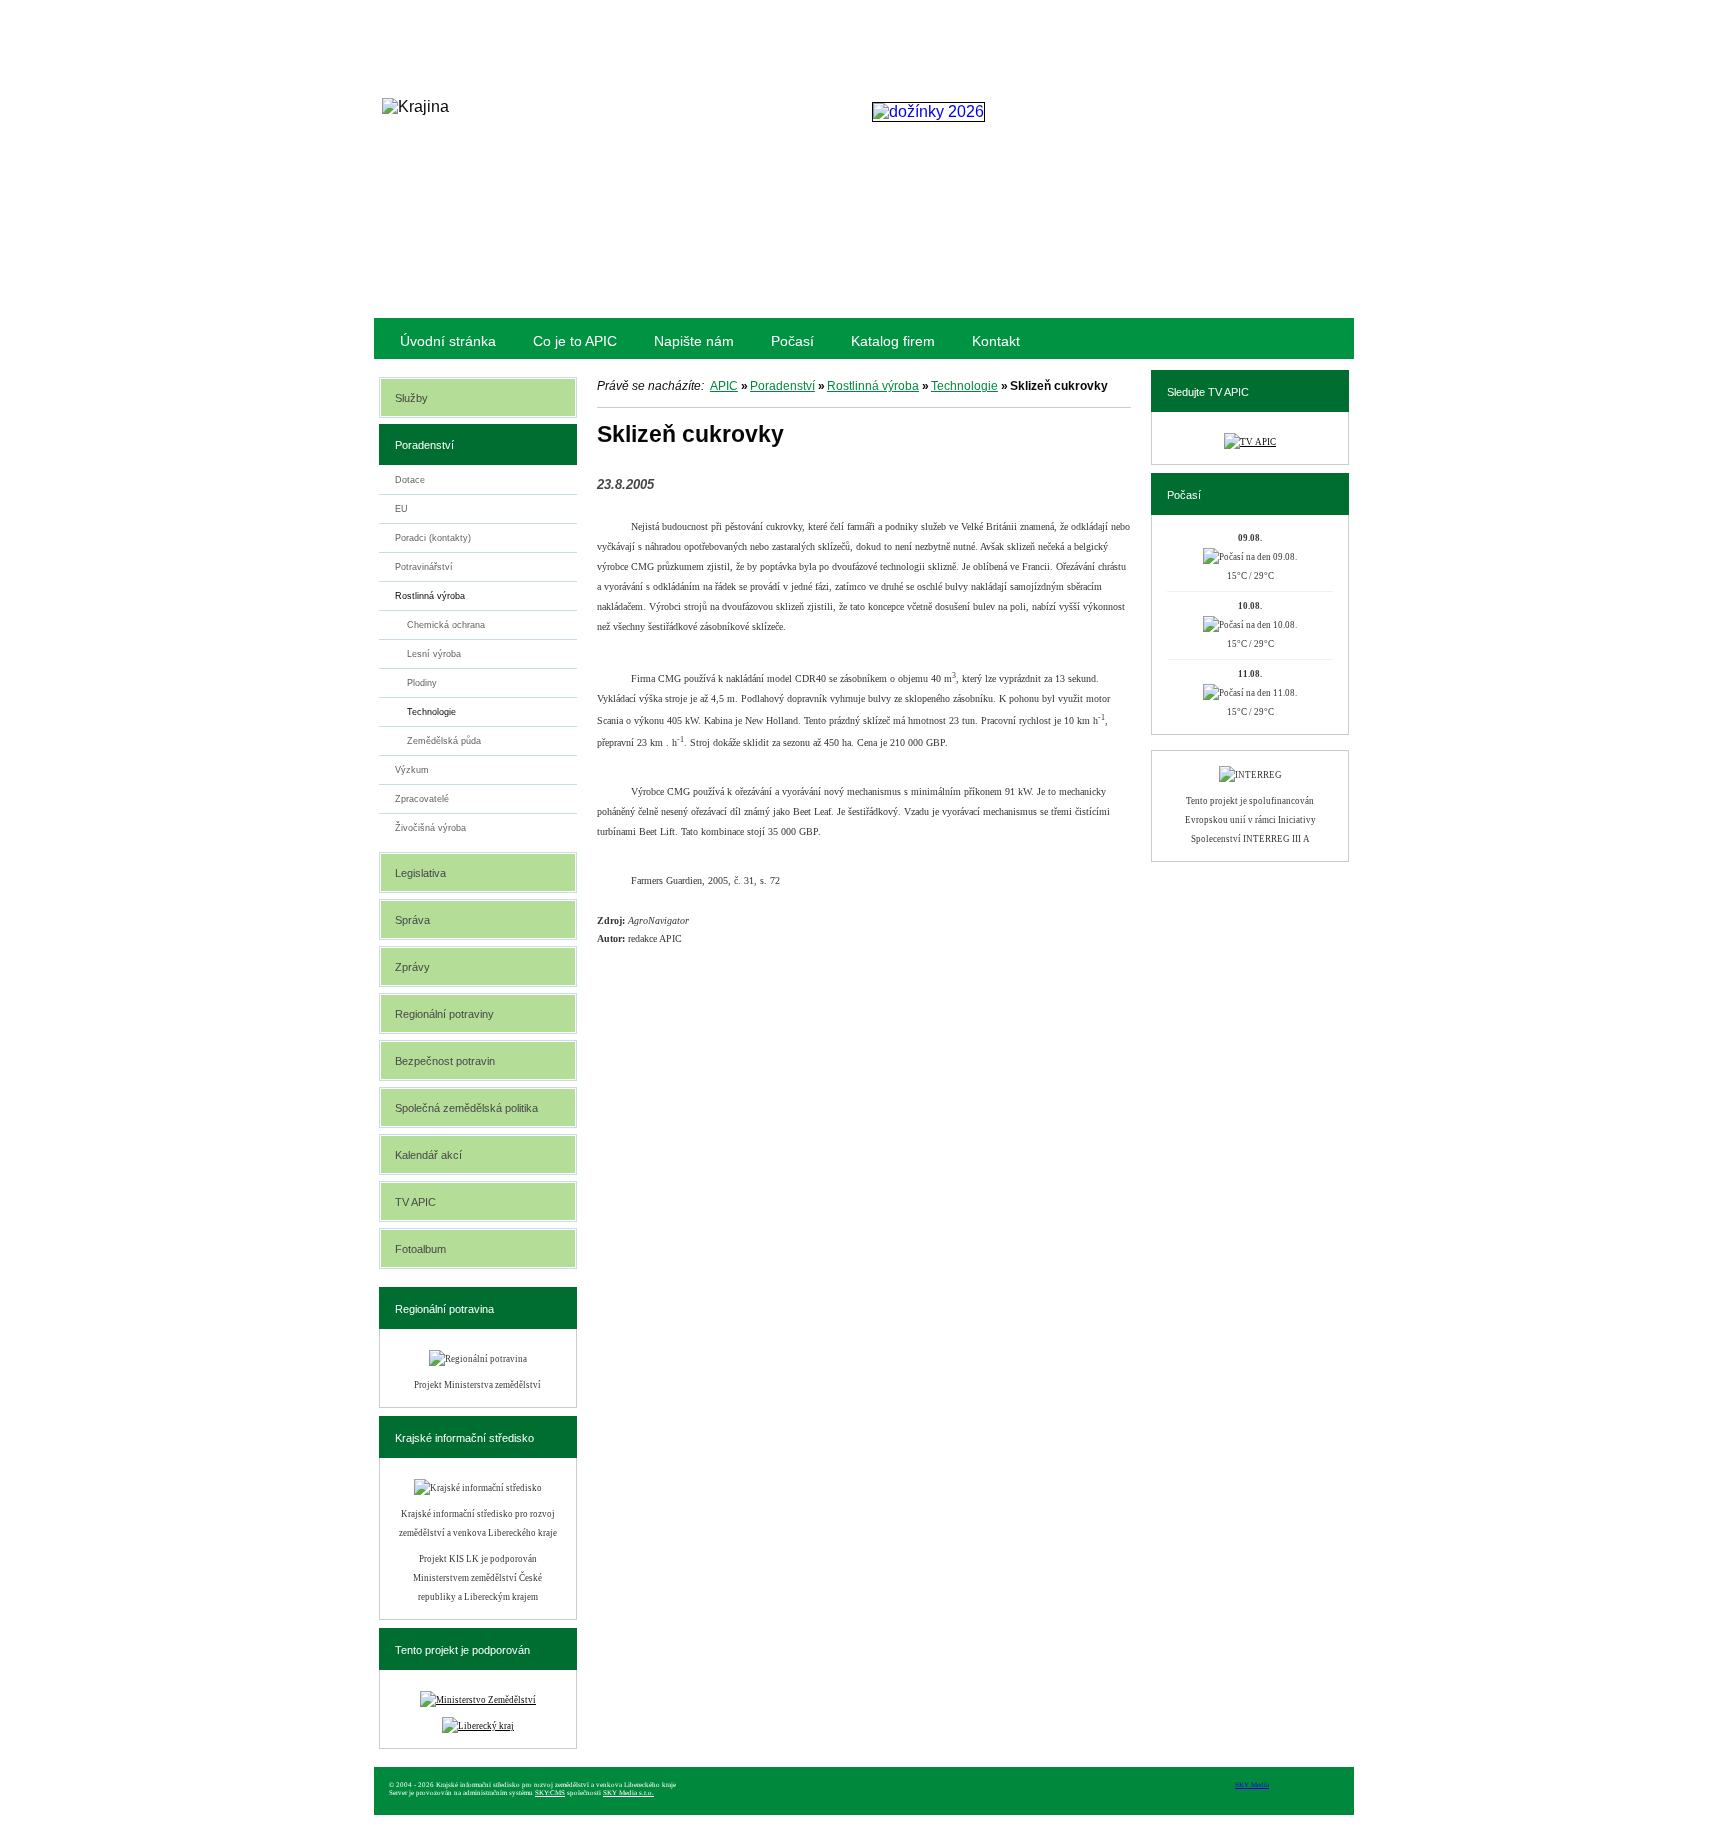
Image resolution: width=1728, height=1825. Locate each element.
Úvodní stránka (448, 341)
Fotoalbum (420, 1249)
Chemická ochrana (446, 625)
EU (401, 509)
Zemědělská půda (444, 741)
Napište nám (694, 341)
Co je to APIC (575, 341)
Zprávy (412, 967)
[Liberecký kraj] (478, 1726)
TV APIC (415, 1202)
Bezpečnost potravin (445, 1061)
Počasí (792, 341)
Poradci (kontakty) (433, 538)
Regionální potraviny (444, 1014)
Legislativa (420, 873)
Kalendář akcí (428, 1155)
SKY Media (1252, 1785)
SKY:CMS (550, 1793)
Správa (412, 920)
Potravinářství (424, 567)
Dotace (410, 480)
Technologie (964, 386)
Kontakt (996, 341)
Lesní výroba (434, 654)
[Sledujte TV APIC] (1250, 442)
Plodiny (422, 683)
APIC (724, 386)
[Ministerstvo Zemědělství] (478, 1700)
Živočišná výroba (430, 828)
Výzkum (412, 770)
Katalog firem (893, 341)
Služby (411, 398)
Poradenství (782, 386)
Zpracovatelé (422, 799)
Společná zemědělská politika (466, 1108)
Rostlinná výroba (873, 386)
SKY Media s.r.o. (628, 1793)
